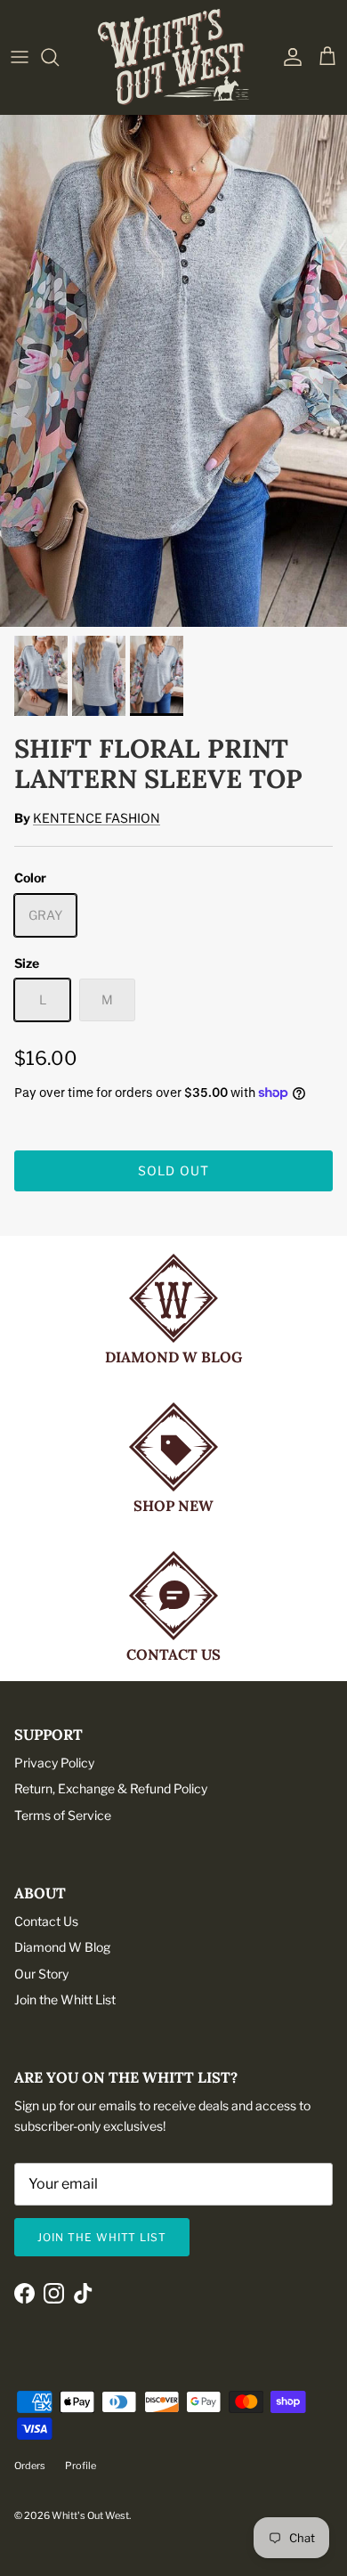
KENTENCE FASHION (97, 818)
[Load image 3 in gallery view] (173, 366)
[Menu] (20, 57)
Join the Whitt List (65, 1999)
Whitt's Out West (90, 2515)
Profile (81, 2466)
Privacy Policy (54, 1763)
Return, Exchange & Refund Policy (111, 1788)
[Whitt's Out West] (173, 57)
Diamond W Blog (62, 1947)
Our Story (41, 1974)
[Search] (59, 57)
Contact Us (46, 1921)
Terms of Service (63, 1815)
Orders (30, 2466)
